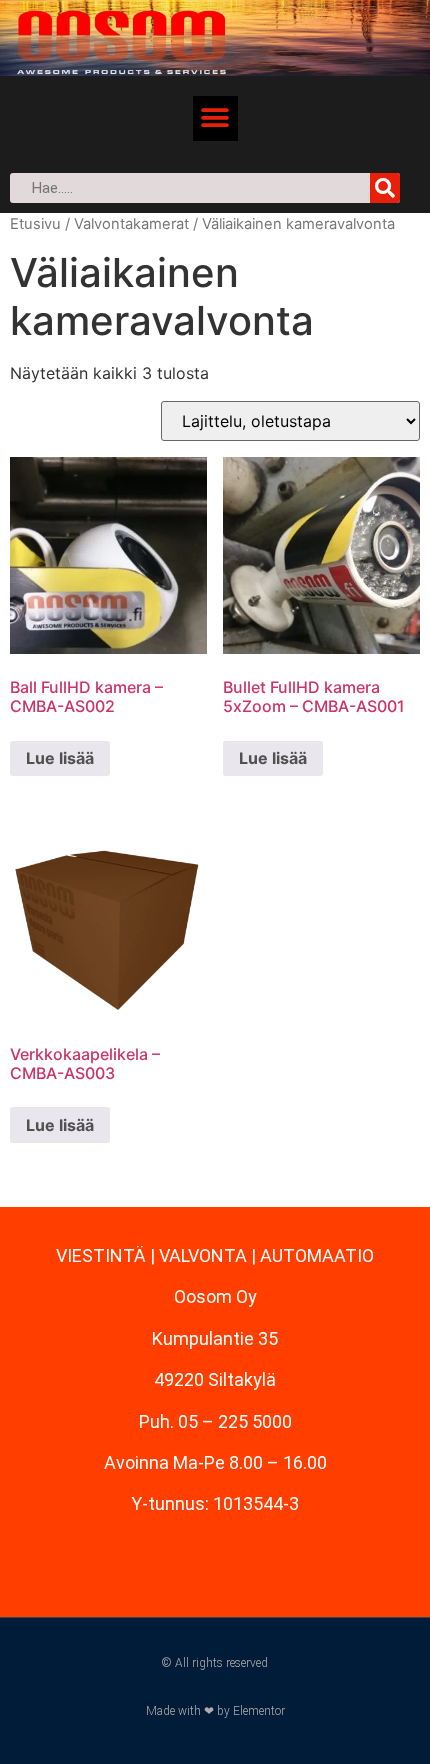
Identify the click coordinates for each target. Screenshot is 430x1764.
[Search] (385, 188)
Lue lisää (60, 758)
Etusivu (35, 224)
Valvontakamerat (131, 224)
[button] (215, 118)
